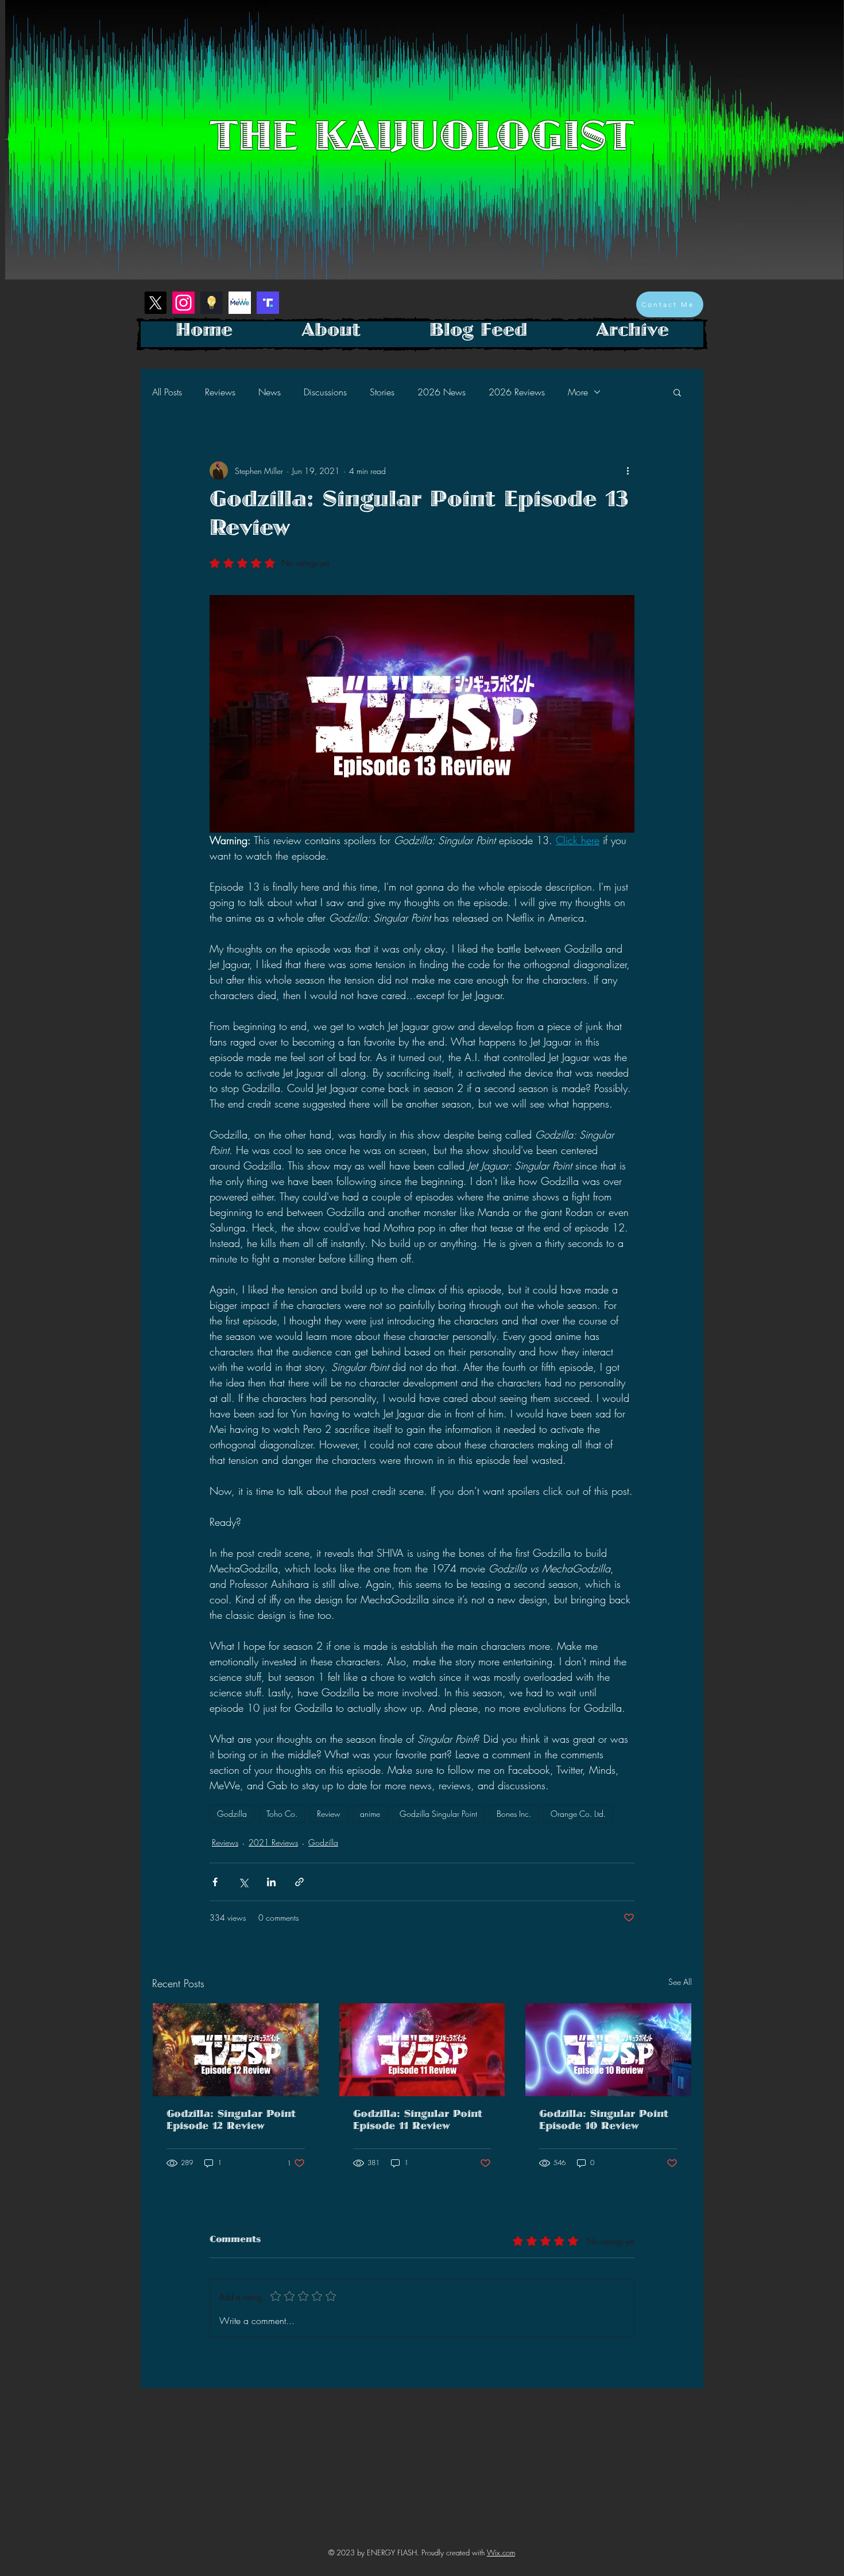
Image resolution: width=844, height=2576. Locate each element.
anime (370, 1814)
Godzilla (232, 1814)
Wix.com (501, 2552)
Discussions (325, 392)
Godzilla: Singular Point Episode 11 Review (418, 2122)
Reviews (220, 392)
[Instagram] (183, 303)
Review (329, 1814)
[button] (677, 392)
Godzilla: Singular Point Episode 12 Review (231, 2122)
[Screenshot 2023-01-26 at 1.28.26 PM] (268, 303)
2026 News (442, 392)
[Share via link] (299, 1882)
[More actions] (628, 471)
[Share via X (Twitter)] (243, 1882)
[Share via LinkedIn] (271, 1882)
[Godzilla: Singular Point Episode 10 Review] (608, 2050)
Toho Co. (282, 1814)
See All (680, 1982)
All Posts (167, 392)
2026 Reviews (517, 392)
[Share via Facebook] (215, 1882)
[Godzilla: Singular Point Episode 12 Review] (236, 2050)
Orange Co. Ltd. (578, 1814)
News (270, 392)
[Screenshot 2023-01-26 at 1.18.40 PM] (212, 303)
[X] (155, 303)
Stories (382, 392)
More (578, 392)
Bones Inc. (514, 1814)
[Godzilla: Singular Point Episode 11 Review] (422, 2050)
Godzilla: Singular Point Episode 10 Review (604, 2122)
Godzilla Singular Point (438, 1814)
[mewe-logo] (240, 303)
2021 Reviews (273, 1842)
